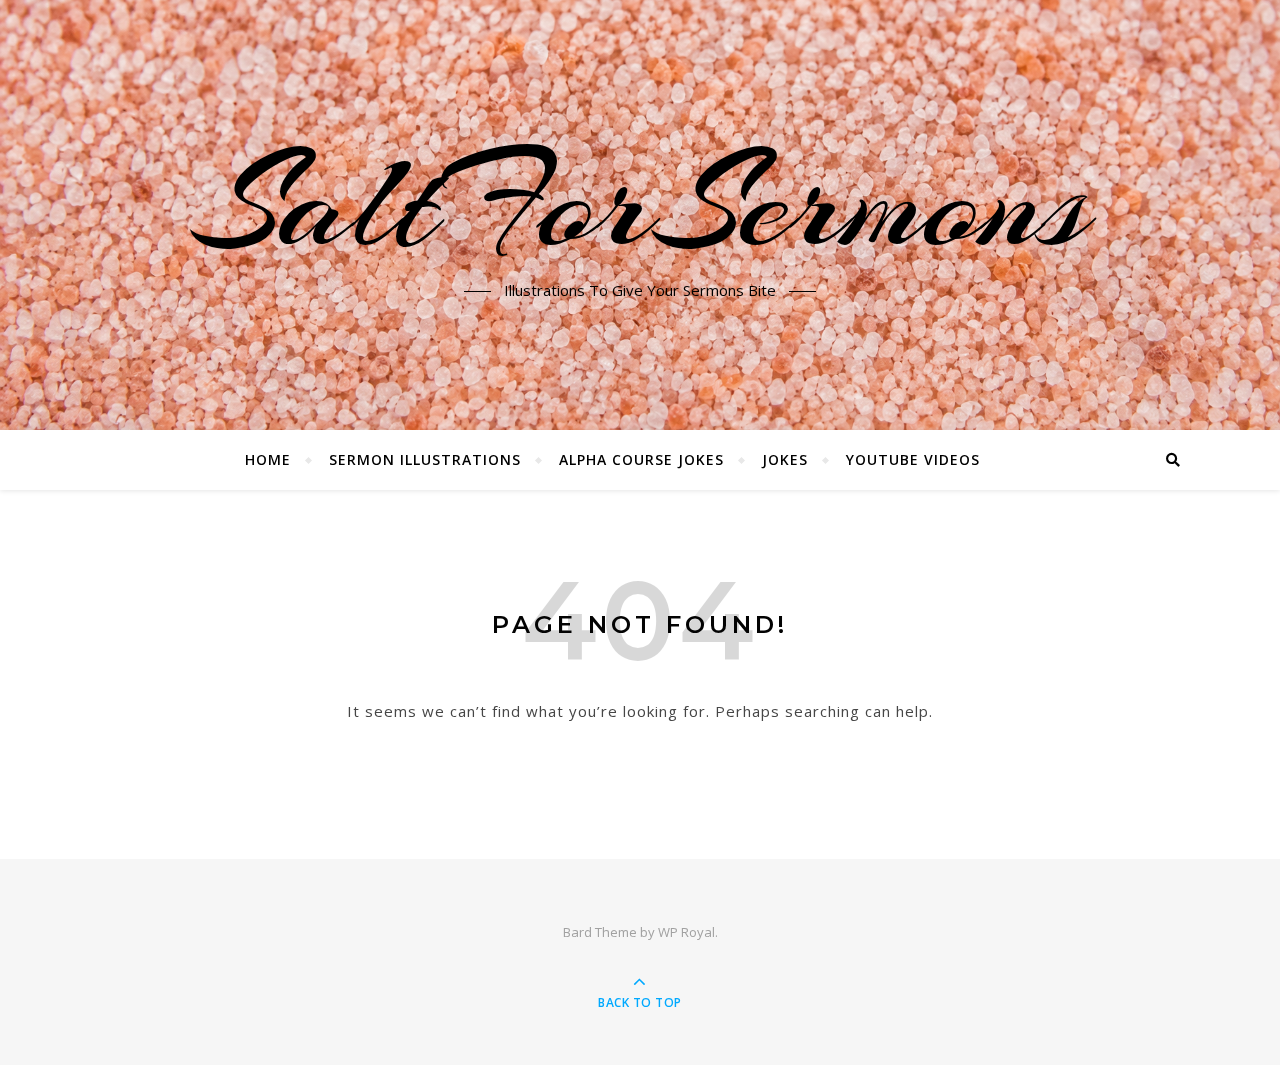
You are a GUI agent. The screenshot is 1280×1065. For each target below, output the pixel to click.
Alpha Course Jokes (641, 459)
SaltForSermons (640, 203)
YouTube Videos (913, 459)
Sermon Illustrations (425, 459)
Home (268, 459)
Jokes (785, 459)
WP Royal (686, 932)
